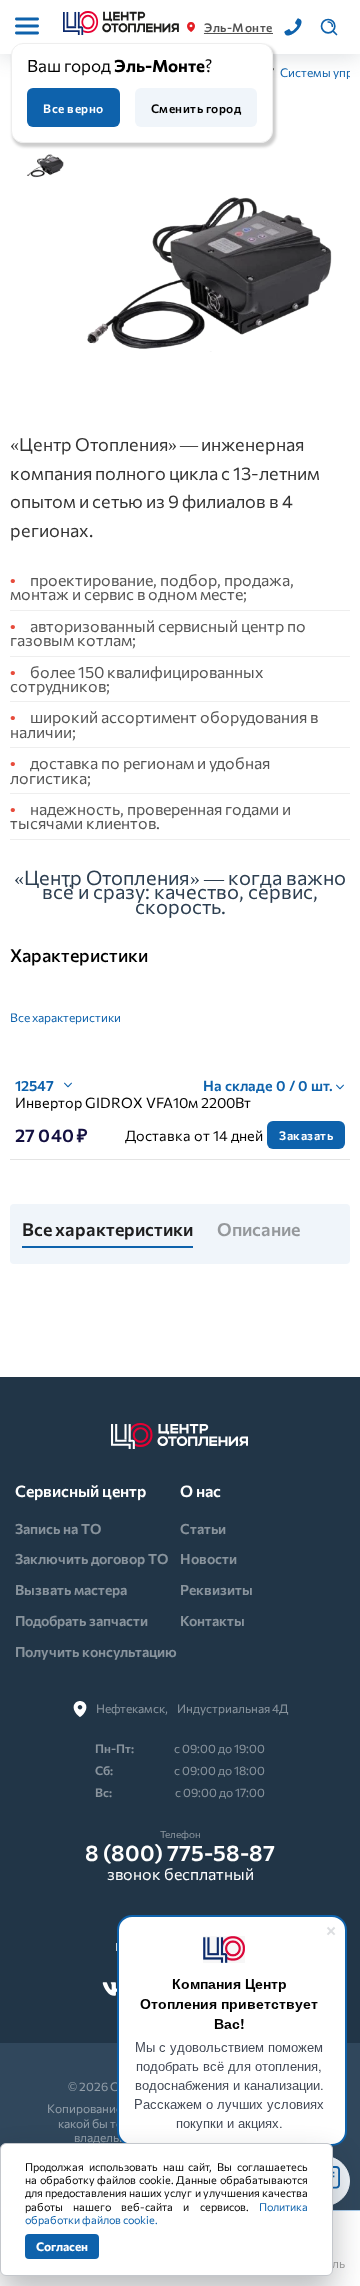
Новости (208, 1558)
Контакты (212, 1620)
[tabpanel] (207, 273)
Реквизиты (216, 1589)
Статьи (203, 1528)
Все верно (73, 108)
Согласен (62, 2246)
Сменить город (196, 108)
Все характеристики (65, 1017)
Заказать (306, 1135)
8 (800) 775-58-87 (180, 1853)
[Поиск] (329, 27)
